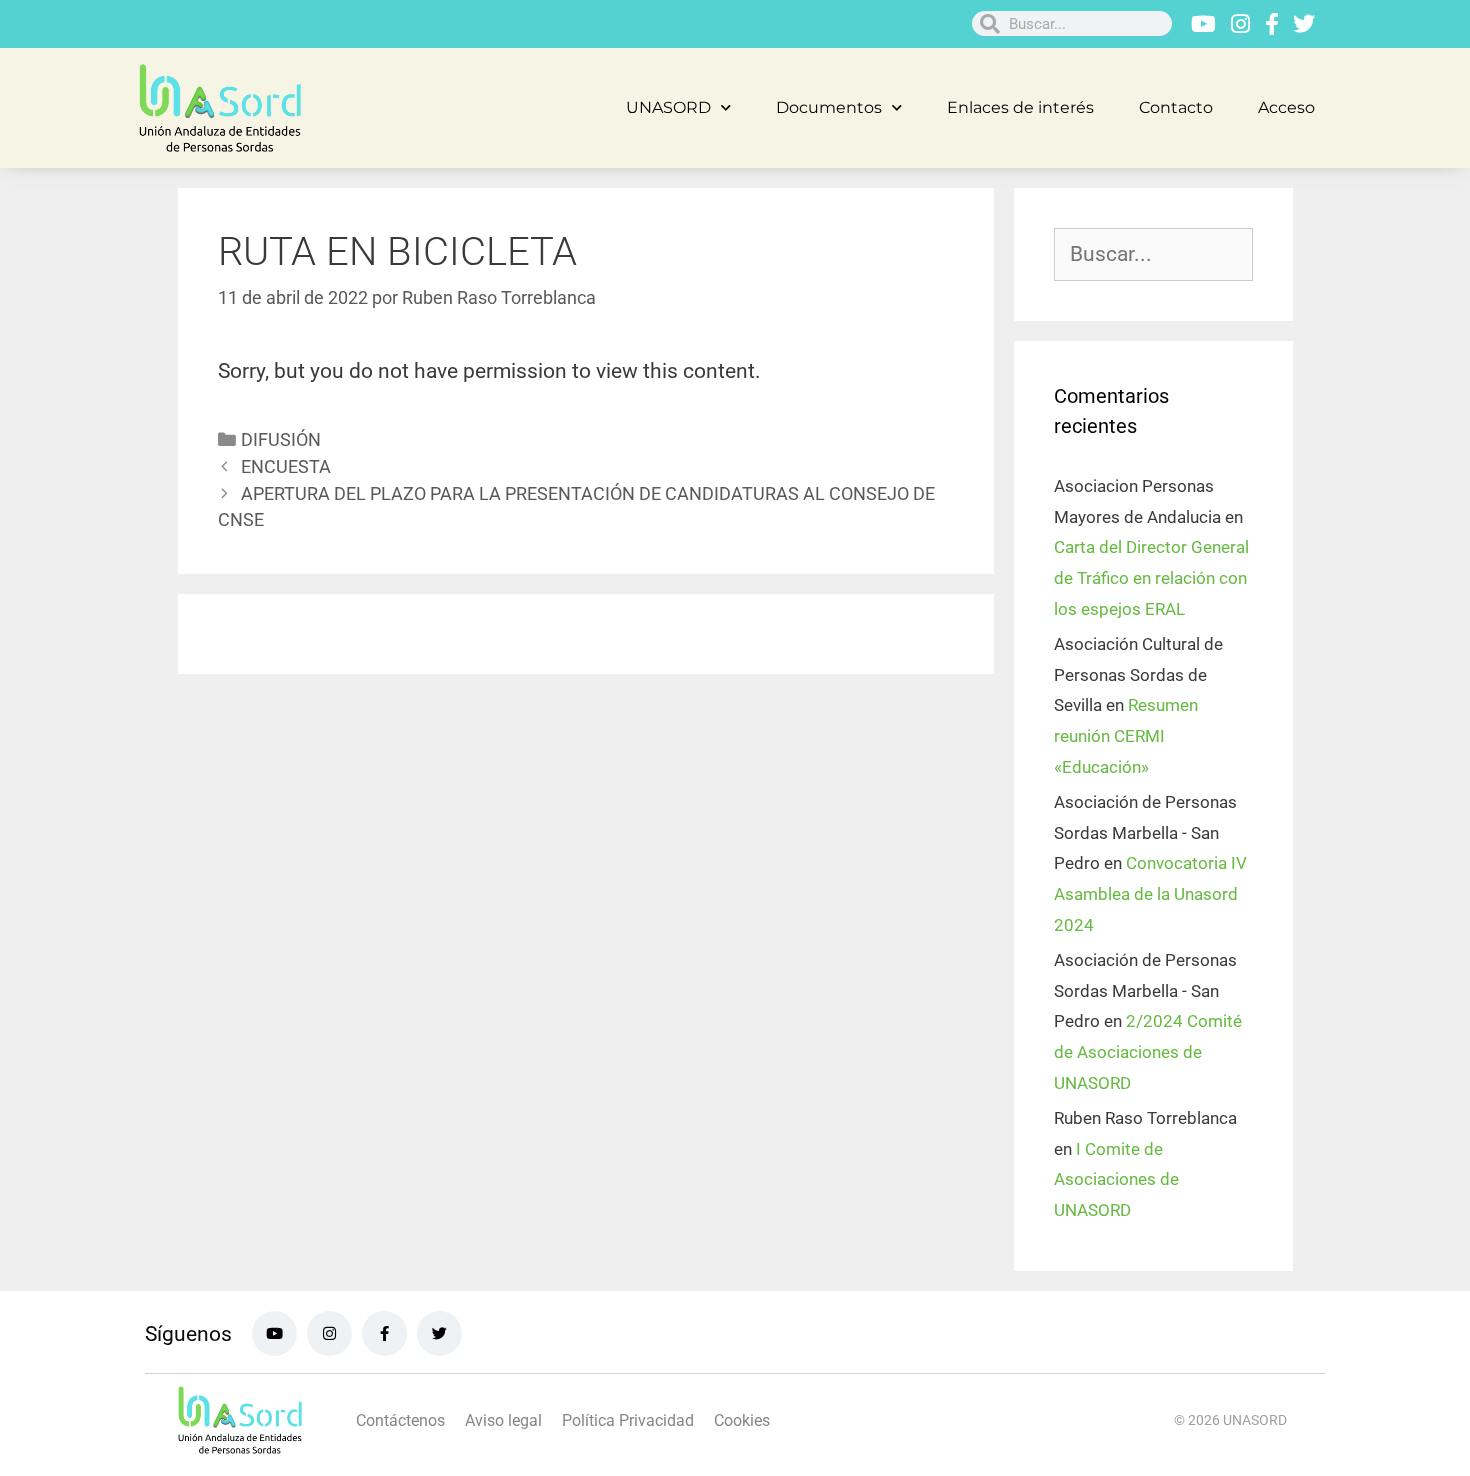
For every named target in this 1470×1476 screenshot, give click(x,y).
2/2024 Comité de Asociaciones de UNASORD (1148, 1051)
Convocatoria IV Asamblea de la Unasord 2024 (1150, 893)
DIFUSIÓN (281, 439)
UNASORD (668, 107)
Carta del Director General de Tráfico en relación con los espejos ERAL (1151, 577)
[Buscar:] (1153, 255)
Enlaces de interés (1020, 107)
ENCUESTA (286, 466)
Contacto (1176, 107)
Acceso (1286, 107)
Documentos (829, 107)
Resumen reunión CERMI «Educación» (1126, 735)
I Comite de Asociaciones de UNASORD (1116, 1179)
